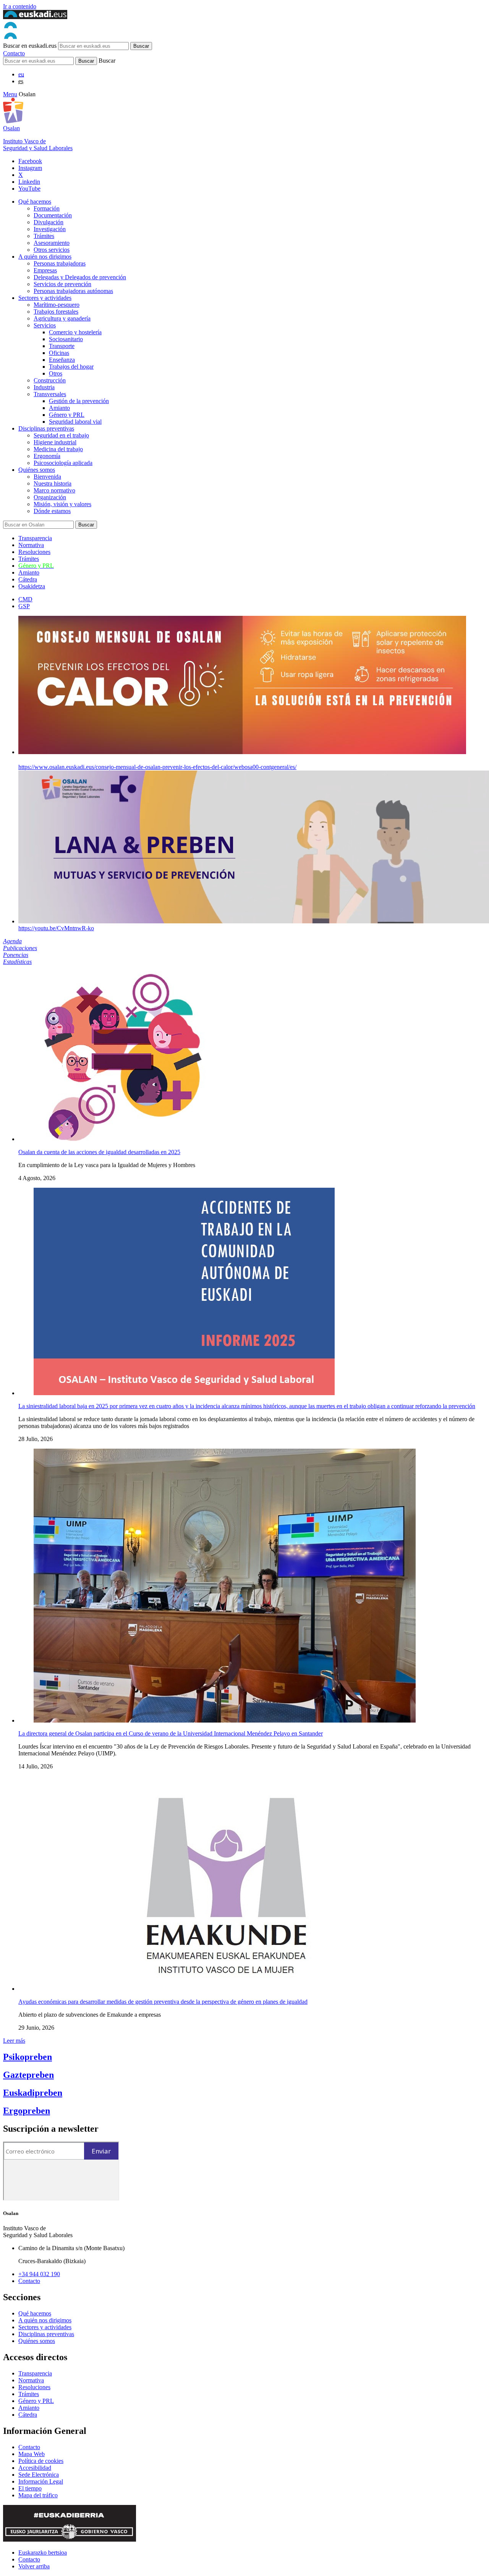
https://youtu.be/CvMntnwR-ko (56, 928)
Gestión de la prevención (79, 401)
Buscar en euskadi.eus (30, 46)
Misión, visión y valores (62, 504)
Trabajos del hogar (71, 367)
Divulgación (49, 222)
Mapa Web (32, 2454)
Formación (47, 208)
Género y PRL (67, 415)
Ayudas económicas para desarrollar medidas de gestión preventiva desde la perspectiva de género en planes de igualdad (163, 2002)
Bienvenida (47, 477)
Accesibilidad (35, 2468)
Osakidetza (32, 586)
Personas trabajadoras (60, 263)
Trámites (44, 236)
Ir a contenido (20, 6)
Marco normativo (54, 490)
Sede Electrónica (39, 2475)
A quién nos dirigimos (45, 257)
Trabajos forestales (56, 312)
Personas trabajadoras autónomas (73, 291)
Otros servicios (52, 250)
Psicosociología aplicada (63, 463)
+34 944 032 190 (39, 2274)
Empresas (45, 270)
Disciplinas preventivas (46, 428)
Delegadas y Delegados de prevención (80, 277)
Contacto (14, 53)
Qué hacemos (35, 202)
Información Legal (41, 2481)
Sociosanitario (66, 339)
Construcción (50, 380)
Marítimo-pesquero (57, 305)
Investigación (50, 229)
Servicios (45, 325)
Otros (56, 373)
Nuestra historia (53, 483)
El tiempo (30, 2488)
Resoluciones (34, 552)
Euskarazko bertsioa (43, 2553)
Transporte (62, 346)
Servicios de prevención (62, 284)
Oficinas (59, 353)
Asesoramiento (52, 243)
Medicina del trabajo (58, 449)
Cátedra (28, 579)
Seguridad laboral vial (75, 422)
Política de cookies (41, 2461)
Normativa (31, 545)
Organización (50, 497)
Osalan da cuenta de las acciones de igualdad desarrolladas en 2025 (99, 1152)
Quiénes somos (37, 470)
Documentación (53, 215)
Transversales (50, 394)
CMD (25, 599)
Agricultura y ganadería (62, 318)
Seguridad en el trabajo (61, 435)
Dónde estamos (52, 511)
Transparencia (35, 538)
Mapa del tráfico (38, 2495)
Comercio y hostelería (75, 332)
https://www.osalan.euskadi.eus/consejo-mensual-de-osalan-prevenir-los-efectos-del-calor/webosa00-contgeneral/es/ (157, 767)
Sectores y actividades (45, 298)
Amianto (59, 408)
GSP (24, 606)
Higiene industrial (55, 442)
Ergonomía (47, 456)
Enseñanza (62, 360)
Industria (44, 387)
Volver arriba (34, 2566)
